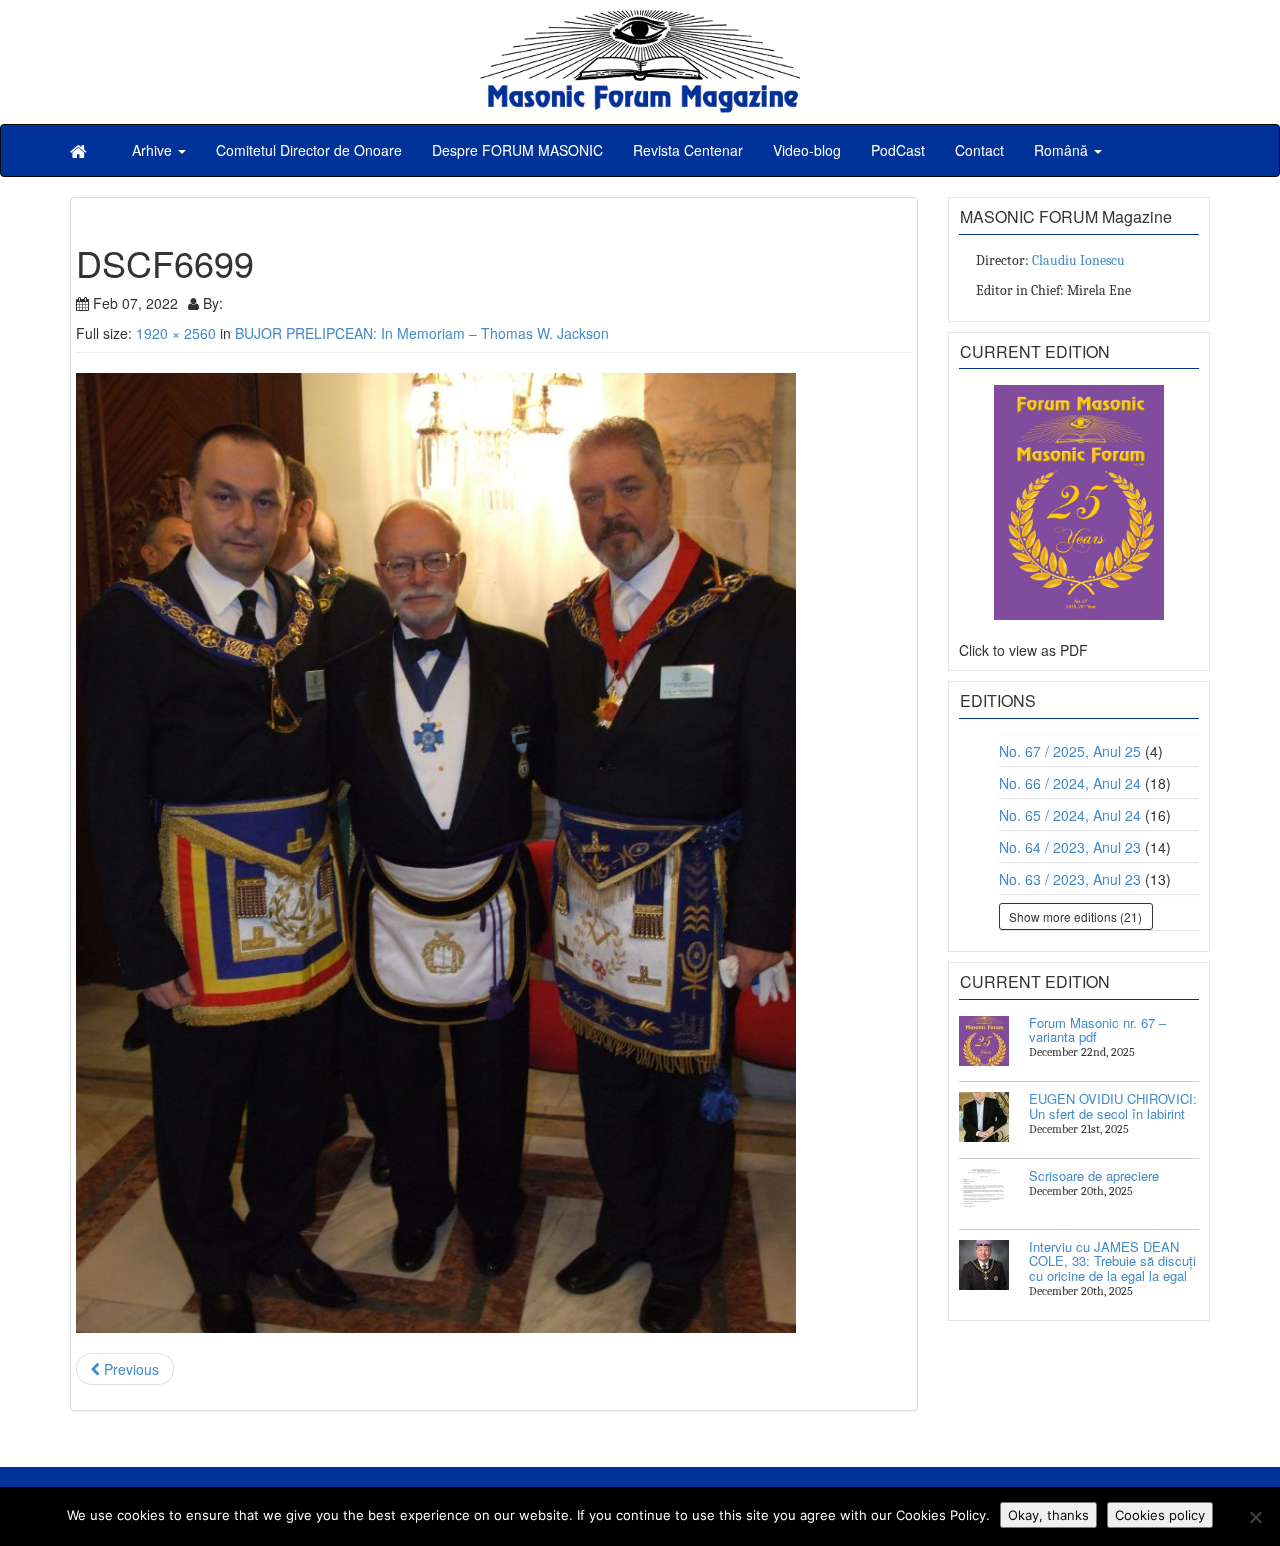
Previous (129, 1369)
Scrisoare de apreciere (1094, 1175)
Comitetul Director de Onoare (309, 150)
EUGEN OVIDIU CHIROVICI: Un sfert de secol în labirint (1113, 1105)
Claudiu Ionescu (1078, 260)
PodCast (898, 150)
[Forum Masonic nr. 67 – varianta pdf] (984, 1041)
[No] (1255, 1517)
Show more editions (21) (1075, 916)
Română (1063, 150)
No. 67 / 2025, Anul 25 (1070, 751)
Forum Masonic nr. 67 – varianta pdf (1097, 1029)
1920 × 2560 (176, 333)
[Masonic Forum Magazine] (640, 20)
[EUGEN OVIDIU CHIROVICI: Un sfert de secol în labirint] (984, 1117)
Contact (979, 150)
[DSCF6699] (494, 853)
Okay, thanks (1048, 1515)
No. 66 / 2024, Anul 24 (1070, 783)
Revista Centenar (688, 150)
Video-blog (807, 150)
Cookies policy (1160, 1515)
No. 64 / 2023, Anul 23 (1070, 847)
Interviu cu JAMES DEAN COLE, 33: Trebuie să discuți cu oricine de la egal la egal (1112, 1261)
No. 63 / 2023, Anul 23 (1070, 879)
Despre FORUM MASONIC (517, 150)
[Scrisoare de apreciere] (984, 1194)
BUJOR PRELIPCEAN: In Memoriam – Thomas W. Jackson (422, 333)
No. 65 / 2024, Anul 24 (1070, 815)
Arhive (154, 150)
